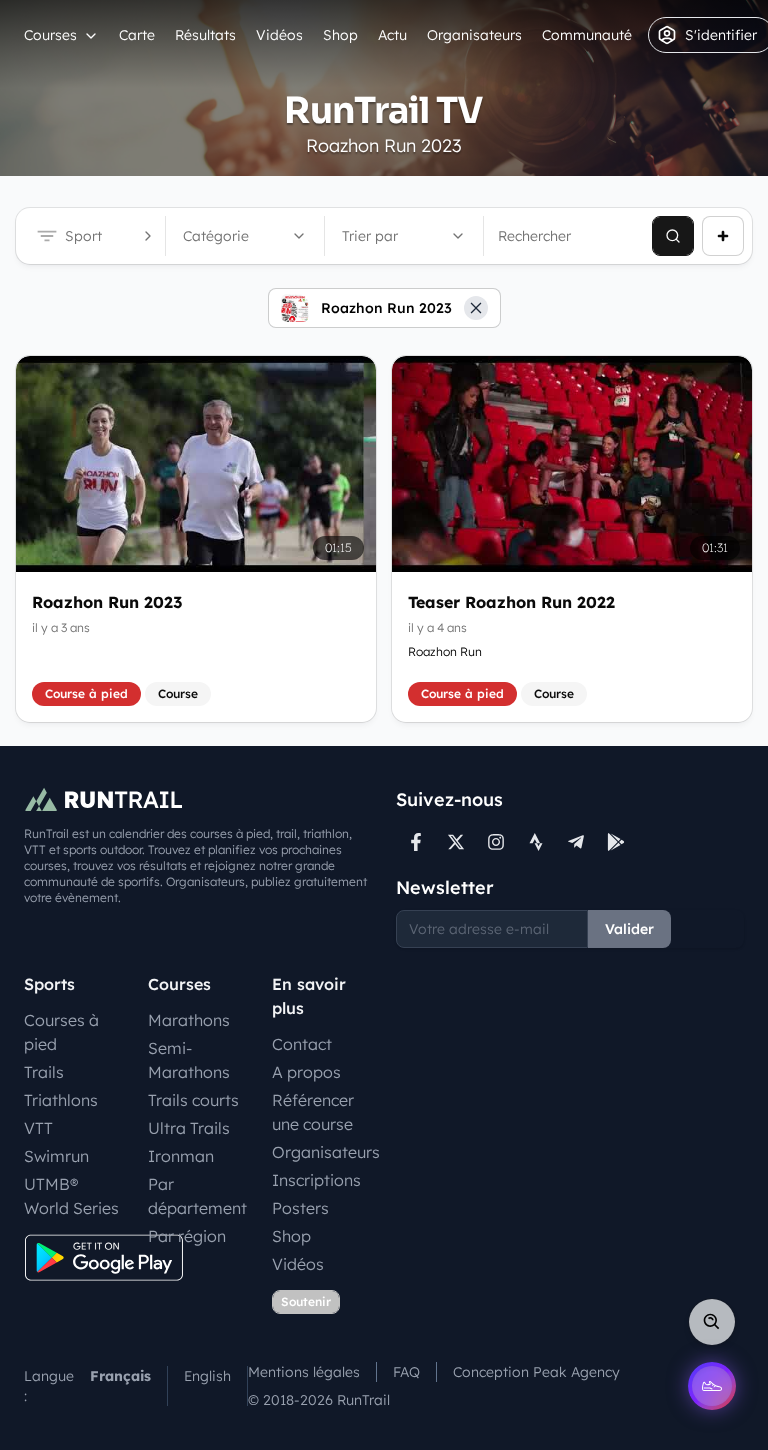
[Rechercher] (673, 236)
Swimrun (56, 1156)
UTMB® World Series (71, 1196)
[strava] (536, 842)
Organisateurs (474, 35)
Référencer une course (313, 1112)
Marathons (189, 1020)
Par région (187, 1236)
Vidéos (279, 35)
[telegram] (576, 842)
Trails (44, 1072)
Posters (300, 1208)
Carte (137, 35)
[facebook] (416, 842)
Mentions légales (304, 1372)
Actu (392, 35)
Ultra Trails (189, 1128)
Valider (629, 929)
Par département (197, 1196)
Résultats (205, 35)
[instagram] (496, 842)
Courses (50, 35)
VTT (38, 1128)
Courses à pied (61, 1032)
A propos (306, 1072)
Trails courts (193, 1100)
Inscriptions (316, 1180)
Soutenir (306, 1301)
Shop (340, 35)
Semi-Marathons (189, 1060)
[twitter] (456, 842)
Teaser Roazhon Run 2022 (511, 602)
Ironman (181, 1156)
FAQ (406, 1372)
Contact (302, 1044)
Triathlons (61, 1100)
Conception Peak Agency (536, 1372)
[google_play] (616, 842)
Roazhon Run (445, 651)
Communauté (587, 35)
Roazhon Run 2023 (107, 602)
